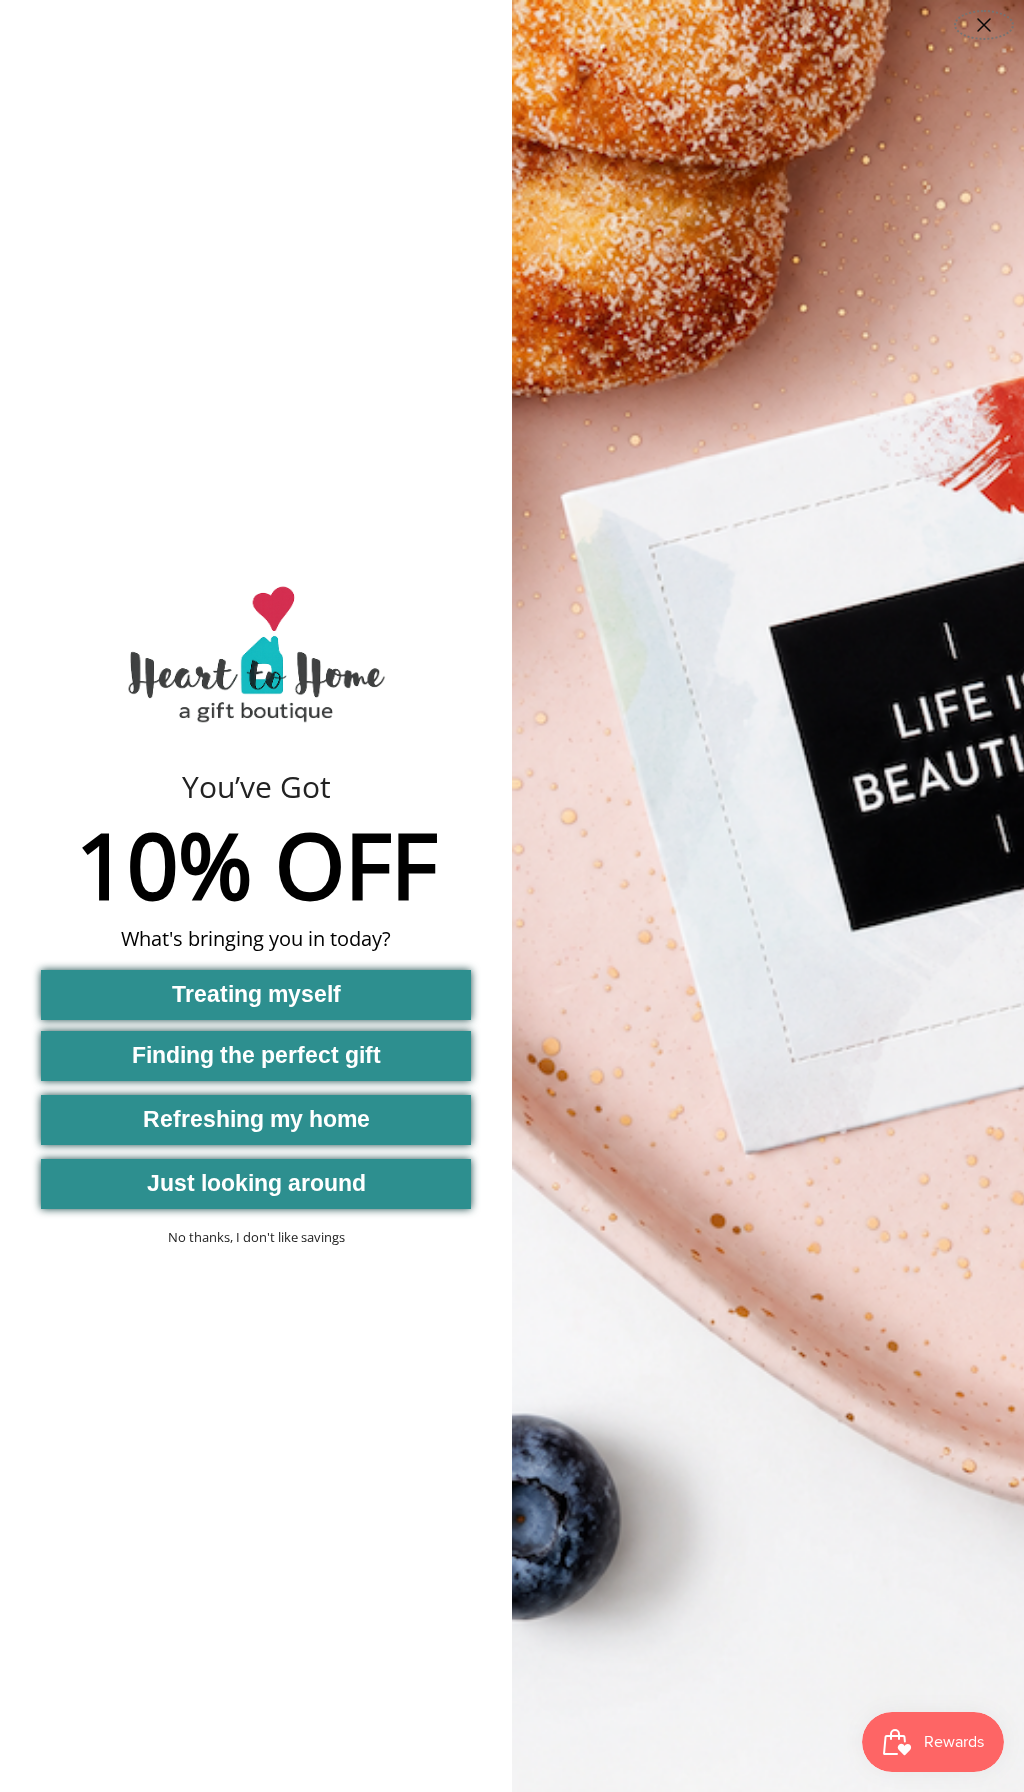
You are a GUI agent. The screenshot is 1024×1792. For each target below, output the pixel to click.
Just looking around (256, 1183)
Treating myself (256, 994)
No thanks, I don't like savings (256, 1237)
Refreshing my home (256, 1119)
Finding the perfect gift (256, 1055)
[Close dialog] (984, 25)
